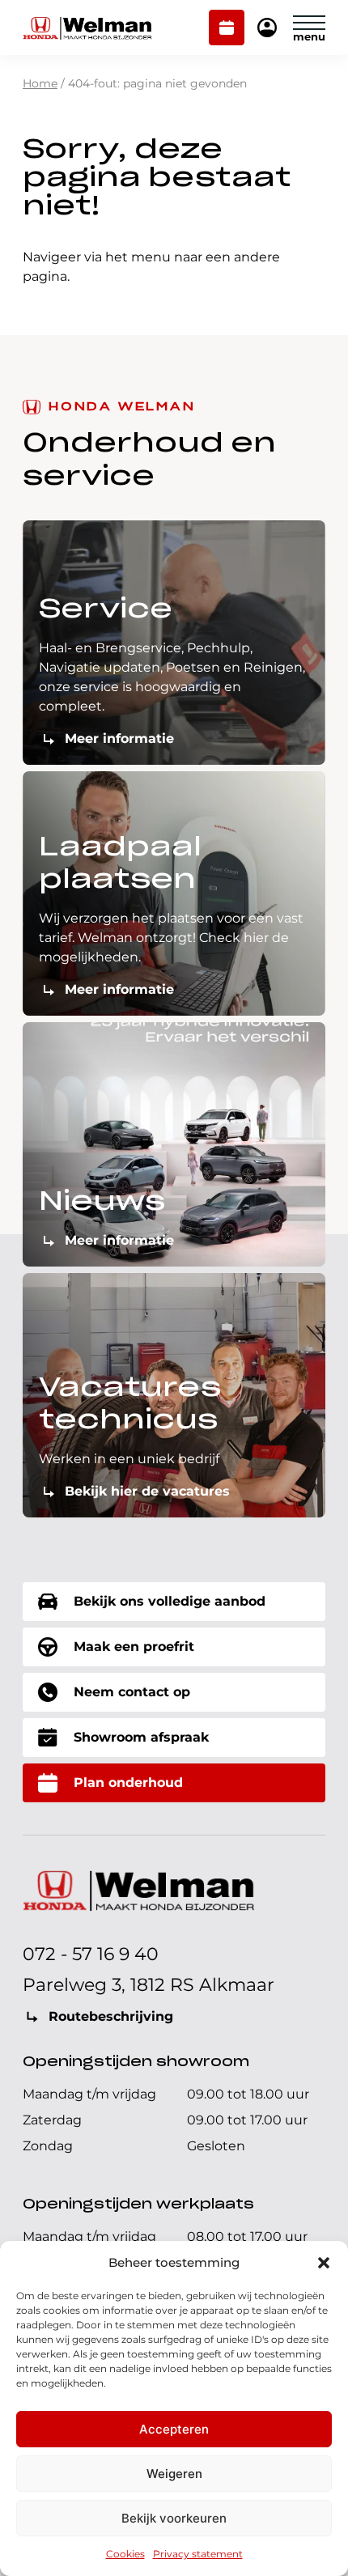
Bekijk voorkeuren (174, 2518)
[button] (324, 2263)
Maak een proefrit (134, 1647)
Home (40, 83)
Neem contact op (132, 1692)
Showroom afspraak (141, 1737)
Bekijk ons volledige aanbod (170, 1601)
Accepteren (174, 2429)
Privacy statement (198, 2554)
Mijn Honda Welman (267, 29)
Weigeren (174, 2474)
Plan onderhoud (227, 29)
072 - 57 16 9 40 (91, 1954)
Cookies (125, 2554)
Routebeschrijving (111, 2016)
